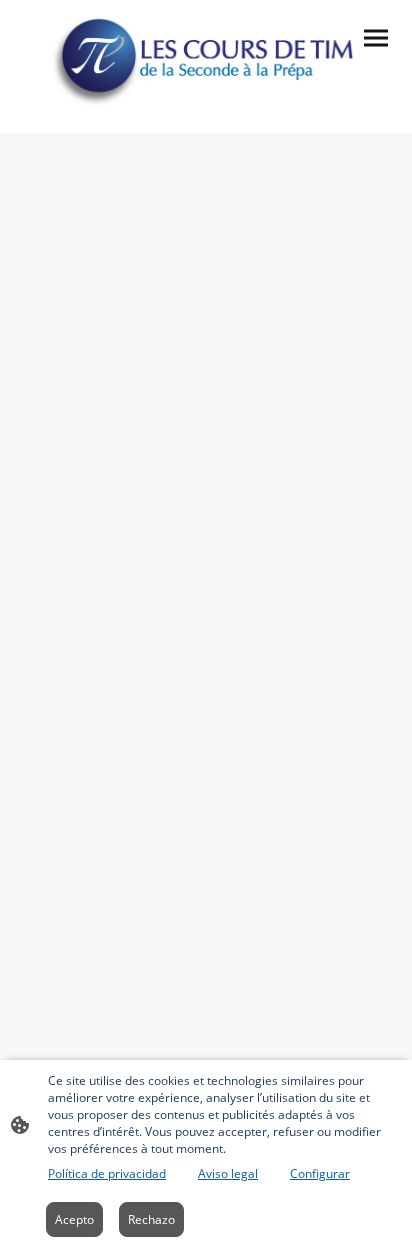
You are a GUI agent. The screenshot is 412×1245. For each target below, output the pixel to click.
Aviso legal (228, 1173)
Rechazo (151, 1219)
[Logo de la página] (206, 58)
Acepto (74, 1219)
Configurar (320, 1173)
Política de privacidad (107, 1173)
